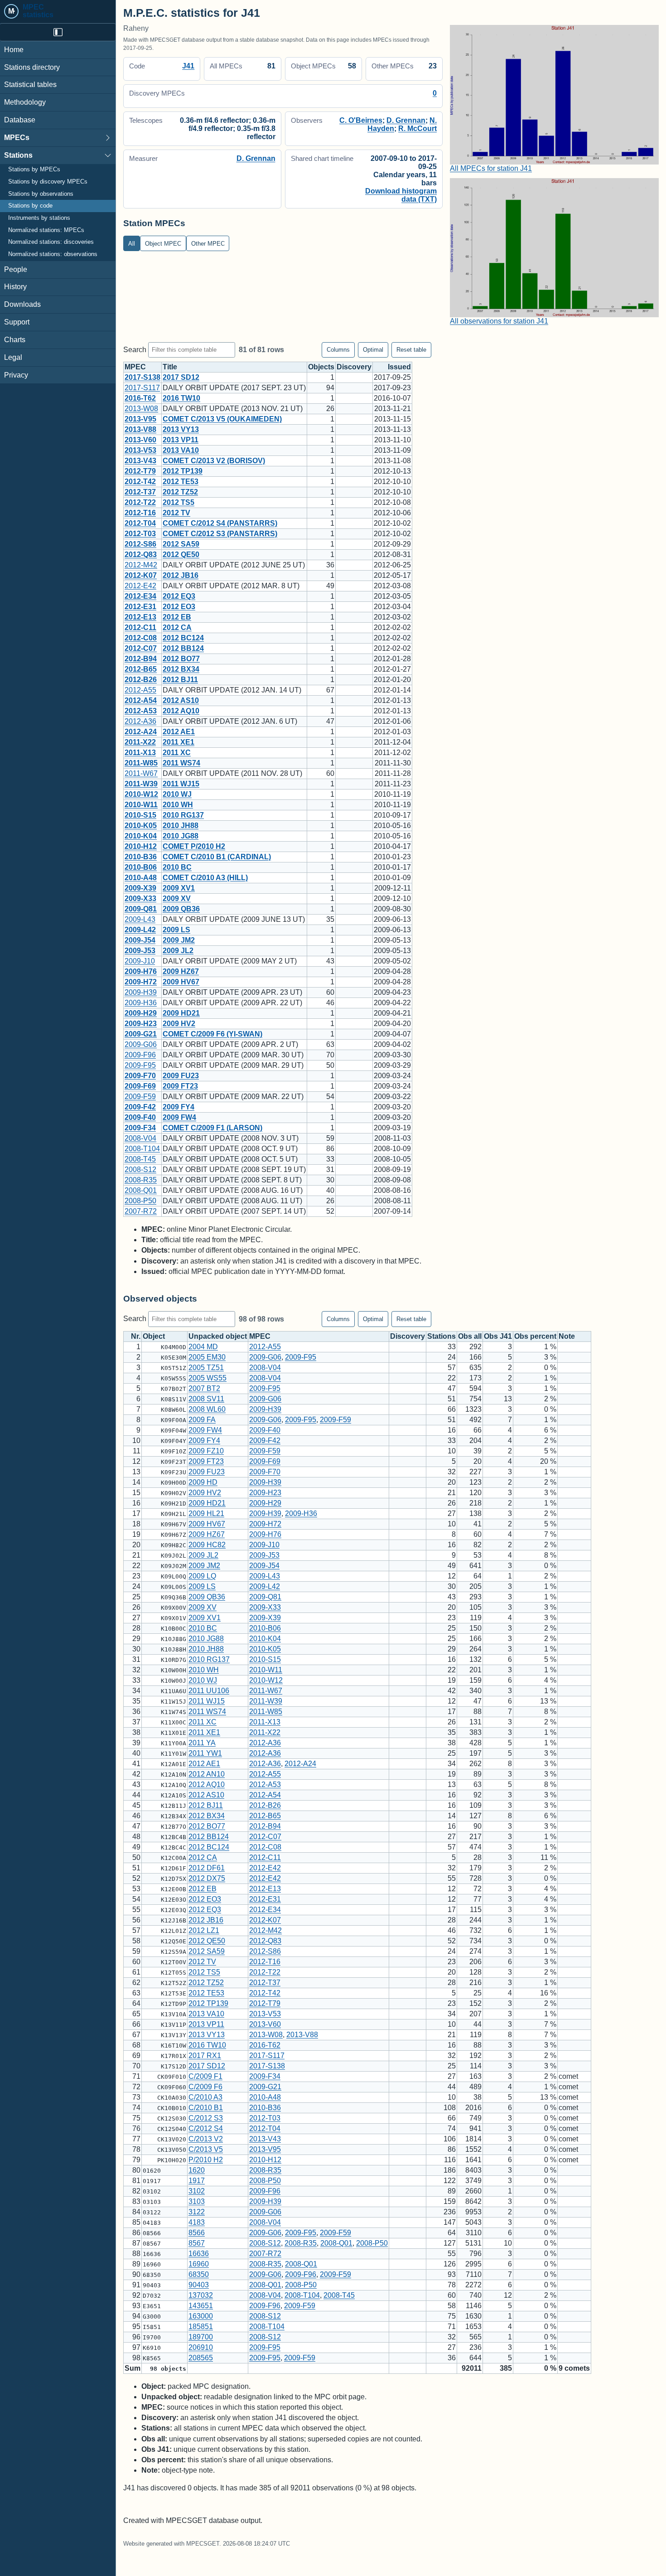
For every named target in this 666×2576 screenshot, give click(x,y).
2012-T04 (140, 523)
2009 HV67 (181, 982)
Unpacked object (218, 1336)
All (132, 244)
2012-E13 (140, 617)
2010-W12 (141, 794)
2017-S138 (142, 377)
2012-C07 (141, 648)
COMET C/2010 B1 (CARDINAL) (217, 857)
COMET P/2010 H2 (194, 846)
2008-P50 (140, 1201)
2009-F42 (140, 1107)
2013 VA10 (181, 450)
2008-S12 (140, 1169)
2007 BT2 (204, 1388)
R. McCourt (417, 128)
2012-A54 (141, 700)
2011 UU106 (209, 1691)
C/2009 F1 (205, 2076)
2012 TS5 (179, 502)
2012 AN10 (207, 1774)
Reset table (411, 350)
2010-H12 (141, 846)
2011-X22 (140, 742)
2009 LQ (202, 1576)
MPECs (17, 138)
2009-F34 (140, 1128)
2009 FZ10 (206, 1451)
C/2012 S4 (206, 2128)
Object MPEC (163, 244)
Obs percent (535, 1336)
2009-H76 (141, 971)
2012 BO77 (181, 659)
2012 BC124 (183, 638)
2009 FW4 (179, 1117)
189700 (201, 2337)
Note (567, 1336)
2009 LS (176, 930)
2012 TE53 (181, 482)
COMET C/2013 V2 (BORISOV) (214, 461)
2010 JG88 (181, 836)
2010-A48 (141, 878)
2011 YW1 (205, 1753)
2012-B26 (141, 680)
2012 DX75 (207, 1878)
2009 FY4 (179, 1107)
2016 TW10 (181, 398)
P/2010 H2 (206, 2160)
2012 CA (177, 627)
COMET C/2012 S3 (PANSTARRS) (220, 534)
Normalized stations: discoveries (51, 242)
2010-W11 (141, 805)
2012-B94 (141, 659)
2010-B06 (141, 867)
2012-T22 (140, 502)
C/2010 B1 (206, 2108)
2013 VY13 (181, 429)
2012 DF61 (207, 1868)
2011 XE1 (179, 742)
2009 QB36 (181, 909)
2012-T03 (140, 534)
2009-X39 (140, 888)
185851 (201, 2327)
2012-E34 (140, 596)
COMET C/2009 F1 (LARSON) (212, 1128)
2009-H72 (141, 982)
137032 (201, 2295)
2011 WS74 (181, 763)
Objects (321, 367)
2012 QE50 (181, 554)
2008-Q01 (141, 1190)
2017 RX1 (205, 2055)
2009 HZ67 (181, 971)
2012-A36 (140, 721)
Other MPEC (208, 244)
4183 (197, 2222)
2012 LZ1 (204, 1930)
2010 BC (177, 867)
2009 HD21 (181, 1013)
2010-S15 (140, 815)
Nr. (136, 1336)
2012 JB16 (181, 575)
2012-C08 (141, 638)
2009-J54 (140, 940)
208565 (201, 2358)
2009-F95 (140, 1065)
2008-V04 (140, 1138)
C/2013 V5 (206, 2149)
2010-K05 (141, 826)
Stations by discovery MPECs (48, 182)
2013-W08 (141, 409)
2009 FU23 (181, 1076)
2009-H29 (141, 1013)
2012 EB (177, 617)
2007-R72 (141, 1211)
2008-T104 (142, 1149)
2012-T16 (140, 513)
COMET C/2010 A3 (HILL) (205, 878)
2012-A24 (141, 732)
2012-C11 (140, 627)
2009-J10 (140, 961)
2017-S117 (142, 388)
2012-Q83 (141, 554)
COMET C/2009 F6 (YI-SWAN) (212, 1034)
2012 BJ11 (180, 680)
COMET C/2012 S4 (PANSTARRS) (220, 523)
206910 (201, 2347)
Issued (399, 367)
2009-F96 (140, 1055)
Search (136, 349)
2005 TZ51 (206, 1368)
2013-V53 (140, 450)
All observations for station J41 (499, 321)
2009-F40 (140, 1117)
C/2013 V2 (206, 2139)
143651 (201, 2306)
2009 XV (177, 898)
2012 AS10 (181, 700)
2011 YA (202, 1743)
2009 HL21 (206, 1513)
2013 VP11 (181, 440)
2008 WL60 (207, 1409)
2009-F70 (140, 1076)
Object (154, 1336)
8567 (197, 2243)
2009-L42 (140, 930)
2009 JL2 (178, 951)
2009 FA (202, 1420)
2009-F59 (140, 1097)
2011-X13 (140, 753)
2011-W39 (141, 784)
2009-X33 (140, 898)
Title (170, 367)
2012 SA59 (181, 544)
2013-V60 (140, 440)
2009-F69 (140, 1086)
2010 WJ (177, 794)
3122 (197, 2212)
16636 (199, 2254)
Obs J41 (498, 1336)
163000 (201, 2316)
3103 (197, 2201)
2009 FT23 (180, 1086)
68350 (199, 2274)
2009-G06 (141, 1044)
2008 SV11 (206, 1399)
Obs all (470, 1336)
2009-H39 (141, 992)
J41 (188, 66)
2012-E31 (140, 607)
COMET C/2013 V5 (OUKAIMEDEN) (222, 419)
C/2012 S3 (206, 2118)
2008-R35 (141, 1180)
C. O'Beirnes (361, 120)
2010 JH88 (181, 826)
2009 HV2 (179, 1024)
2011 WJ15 (181, 784)
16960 (199, 2264)
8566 (197, 2233)
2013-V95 (140, 419)
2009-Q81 (141, 909)
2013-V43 (140, 461)
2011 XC (177, 753)
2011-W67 (141, 773)
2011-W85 (141, 763)
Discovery (354, 367)
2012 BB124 (183, 648)
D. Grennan (406, 120)
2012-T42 (140, 482)
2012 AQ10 (181, 711)
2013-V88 (140, 429)
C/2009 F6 (205, 2087)
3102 (197, 2191)
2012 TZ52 (180, 492)
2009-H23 (141, 1024)
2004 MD (203, 1347)
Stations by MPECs (34, 170)
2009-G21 (141, 1034)
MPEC (135, 367)
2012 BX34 (181, 669)
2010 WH (178, 805)
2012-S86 (140, 544)
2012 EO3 (179, 607)
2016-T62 (140, 398)
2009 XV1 (179, 888)
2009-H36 (141, 1003)
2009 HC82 (207, 1545)
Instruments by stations (39, 218)
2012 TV (176, 513)
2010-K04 (141, 836)
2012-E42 (140, 586)
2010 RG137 (183, 815)
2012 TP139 (183, 471)
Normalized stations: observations (53, 254)
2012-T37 (140, 492)
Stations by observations (41, 194)
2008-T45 (140, 1159)
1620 (197, 2170)
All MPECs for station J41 (491, 168)
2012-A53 (141, 711)
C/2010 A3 (205, 2097)
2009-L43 (140, 919)
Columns (338, 350)
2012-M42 (141, 565)
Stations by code (30, 206)
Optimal (373, 350)
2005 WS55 (208, 1378)
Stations (18, 155)
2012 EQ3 (179, 596)
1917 (197, 2181)
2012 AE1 (179, 732)
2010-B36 (141, 857)
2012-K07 (141, 575)
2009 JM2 (179, 940)
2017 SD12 (181, 377)
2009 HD (203, 1482)
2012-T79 (140, 471)
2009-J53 (140, 951)
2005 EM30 (207, 1357)
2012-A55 (140, 690)
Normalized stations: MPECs (46, 230)
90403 (199, 2285)
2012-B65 (141, 669)
